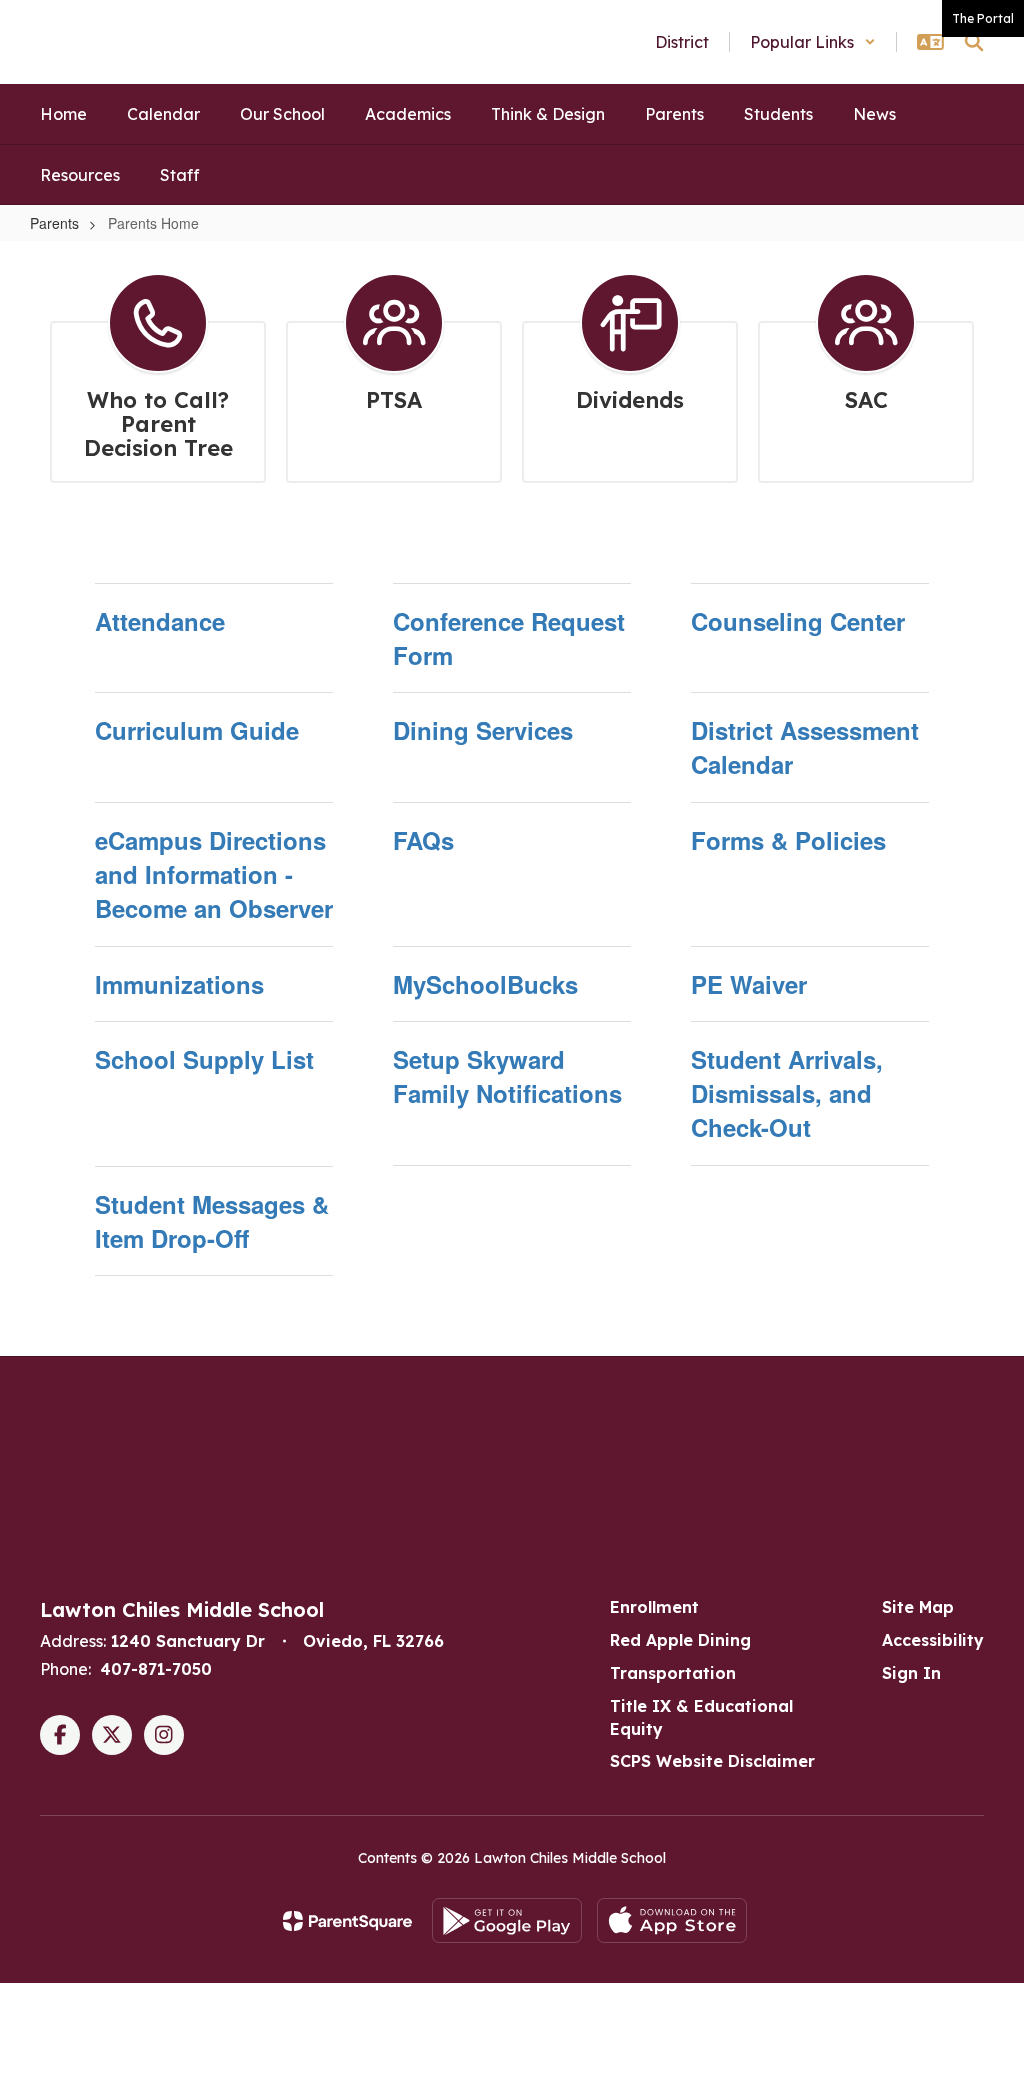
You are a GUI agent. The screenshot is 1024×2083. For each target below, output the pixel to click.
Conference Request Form (509, 638)
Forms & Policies (788, 840)
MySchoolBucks (485, 984)
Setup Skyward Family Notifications (507, 1076)
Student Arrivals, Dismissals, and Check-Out (787, 1093)
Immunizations (179, 984)
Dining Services (483, 730)
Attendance (160, 621)
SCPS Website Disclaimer (712, 1761)
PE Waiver (749, 984)
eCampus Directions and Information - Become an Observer (214, 874)
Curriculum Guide (197, 730)
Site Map (918, 1607)
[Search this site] (974, 42)
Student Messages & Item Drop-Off (212, 1221)
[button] (813, 42)
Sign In (911, 1673)
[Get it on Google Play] (507, 1920)
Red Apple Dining (680, 1640)
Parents (54, 223)
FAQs (423, 840)
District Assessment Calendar (805, 747)
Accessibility (933, 1640)
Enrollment (654, 1607)
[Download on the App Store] (672, 1920)
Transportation (673, 1673)
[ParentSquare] (347, 1921)
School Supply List (204, 1059)
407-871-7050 (156, 1669)
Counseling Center (798, 621)
